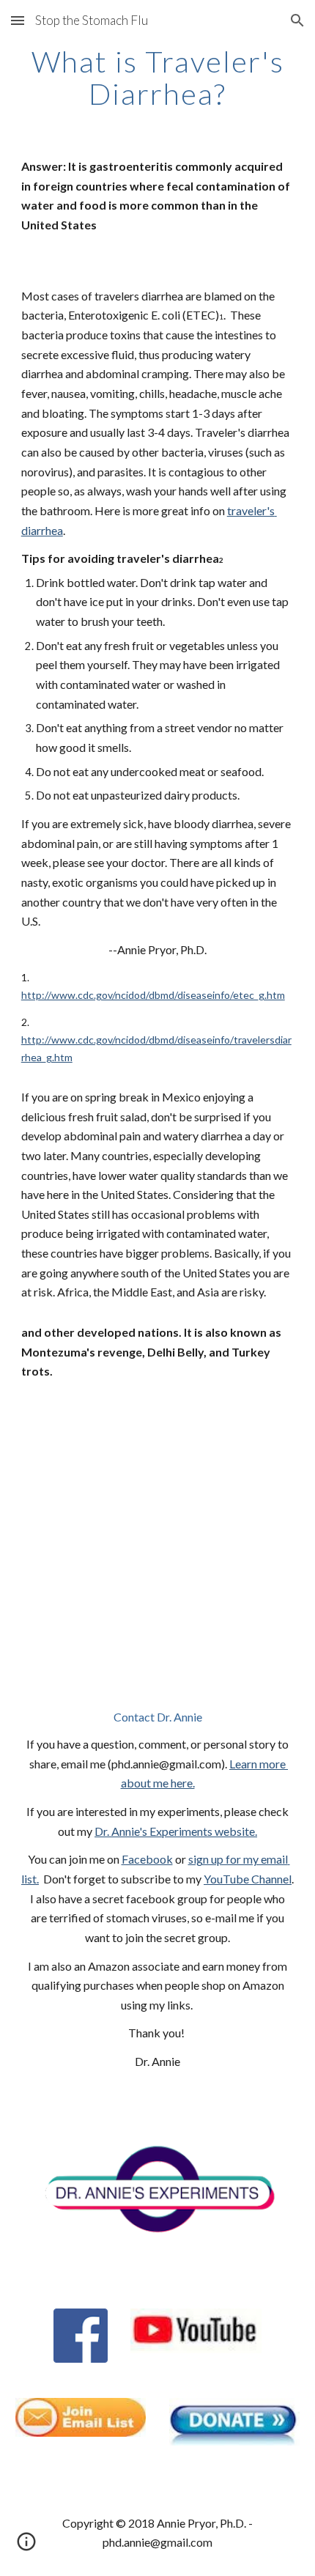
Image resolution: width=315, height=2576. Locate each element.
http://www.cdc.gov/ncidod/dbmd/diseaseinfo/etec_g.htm (153, 995)
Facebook (147, 1859)
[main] (158, 78)
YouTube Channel (248, 1879)
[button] (18, 20)
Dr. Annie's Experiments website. (176, 1831)
